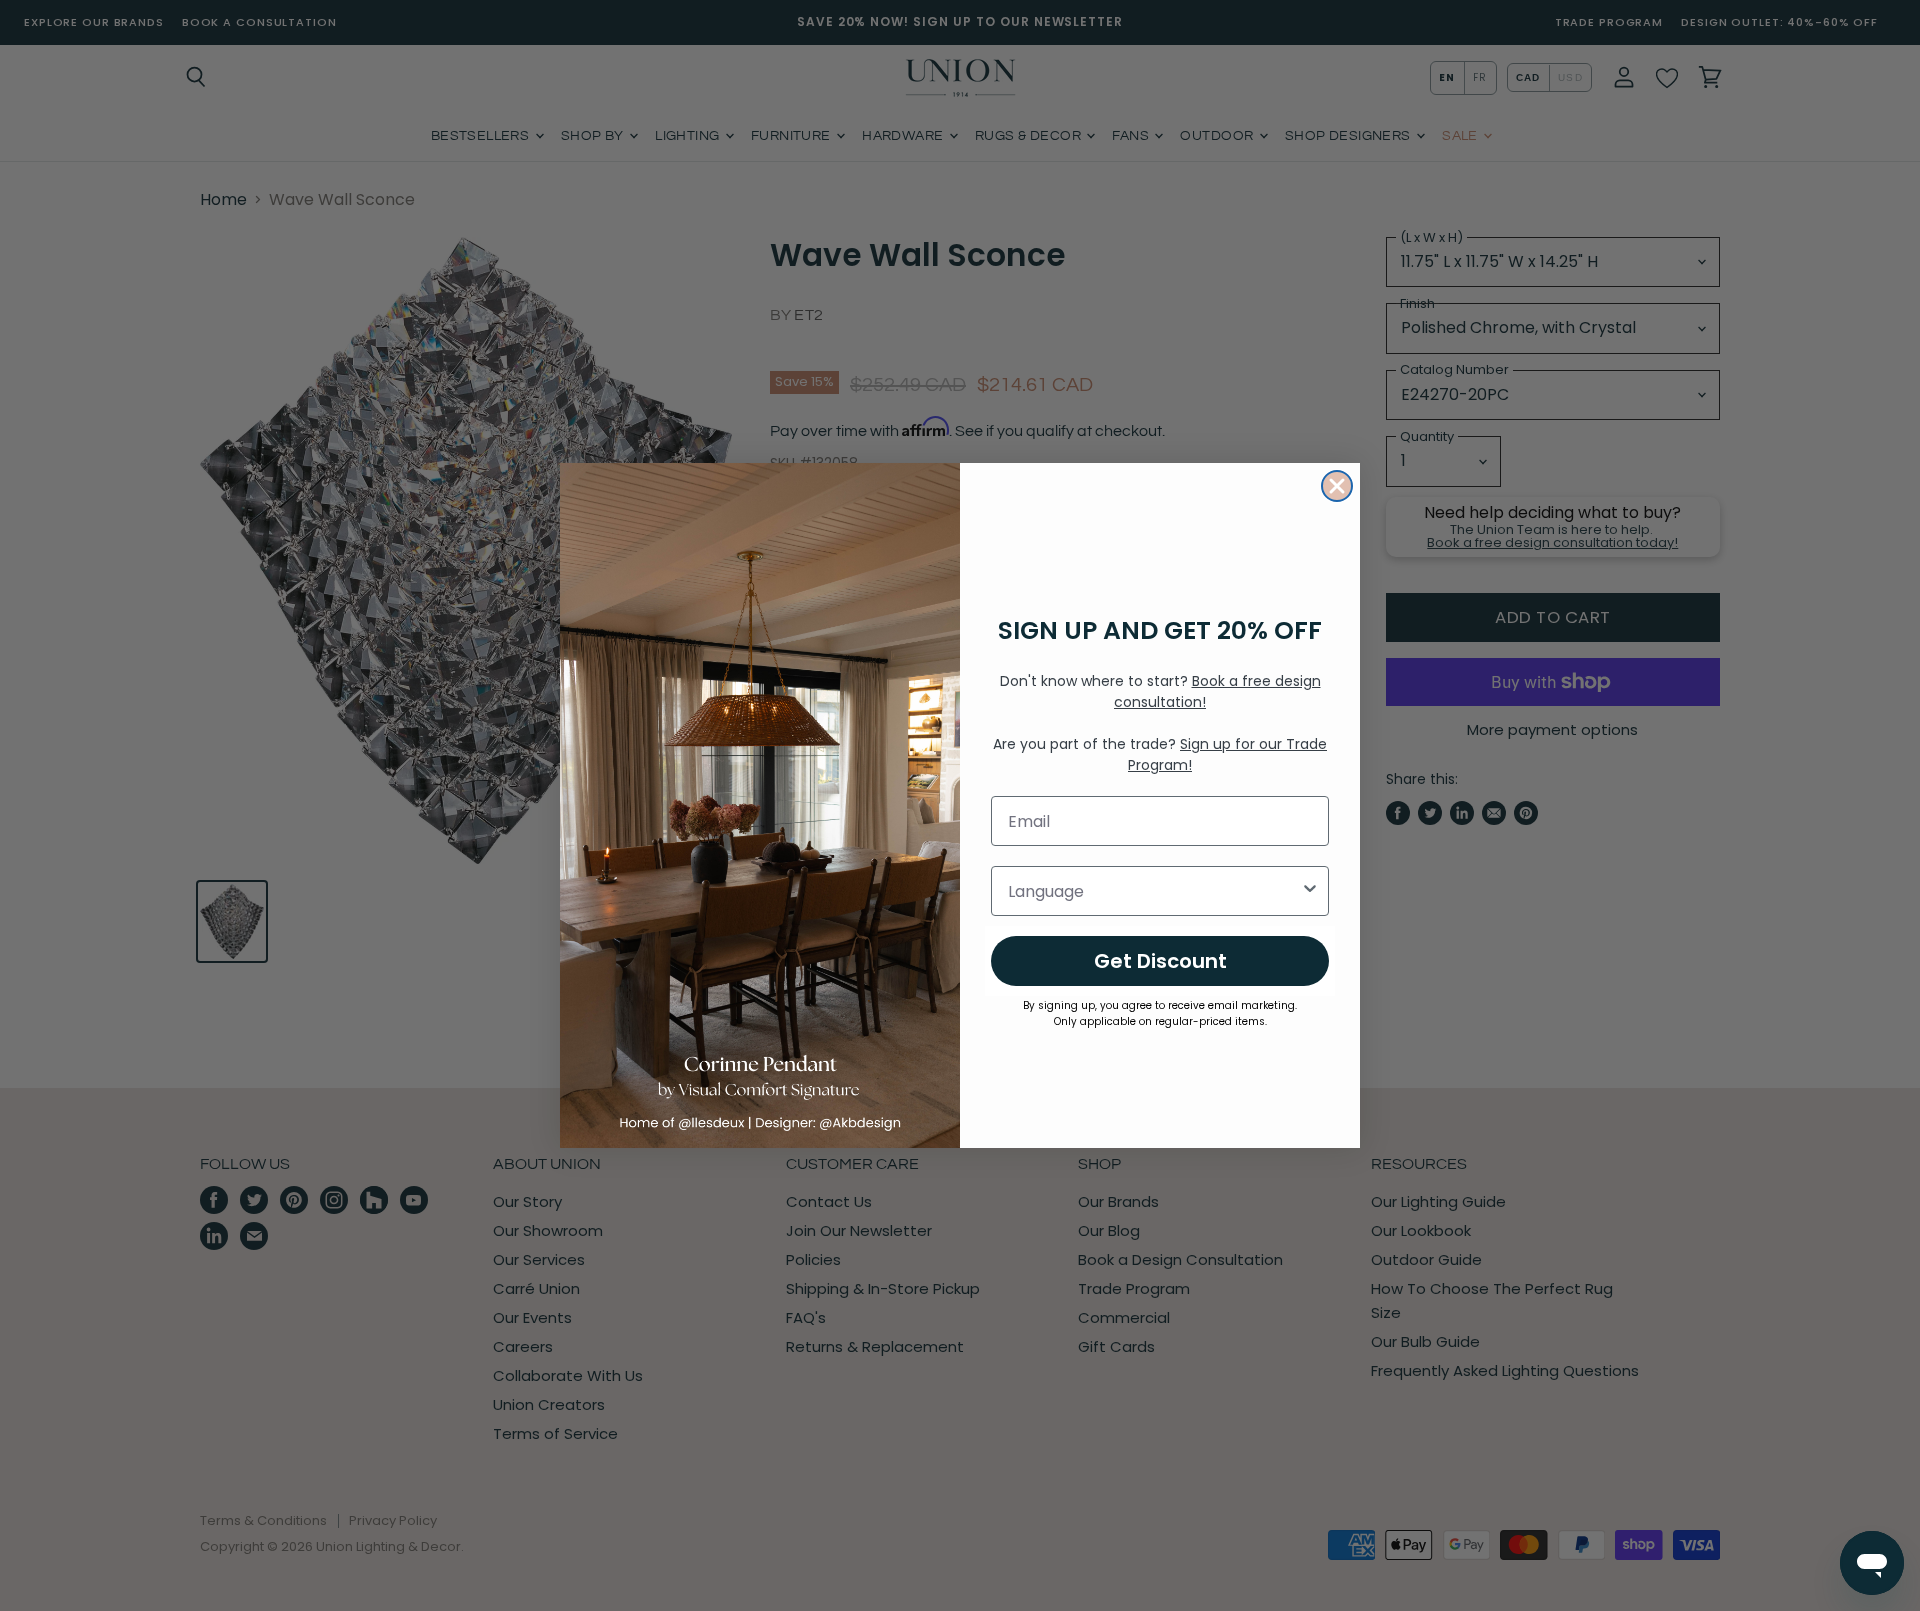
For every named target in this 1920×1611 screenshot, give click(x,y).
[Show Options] (1310, 891)
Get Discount (1160, 961)
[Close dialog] (1337, 486)
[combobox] (1154, 891)
